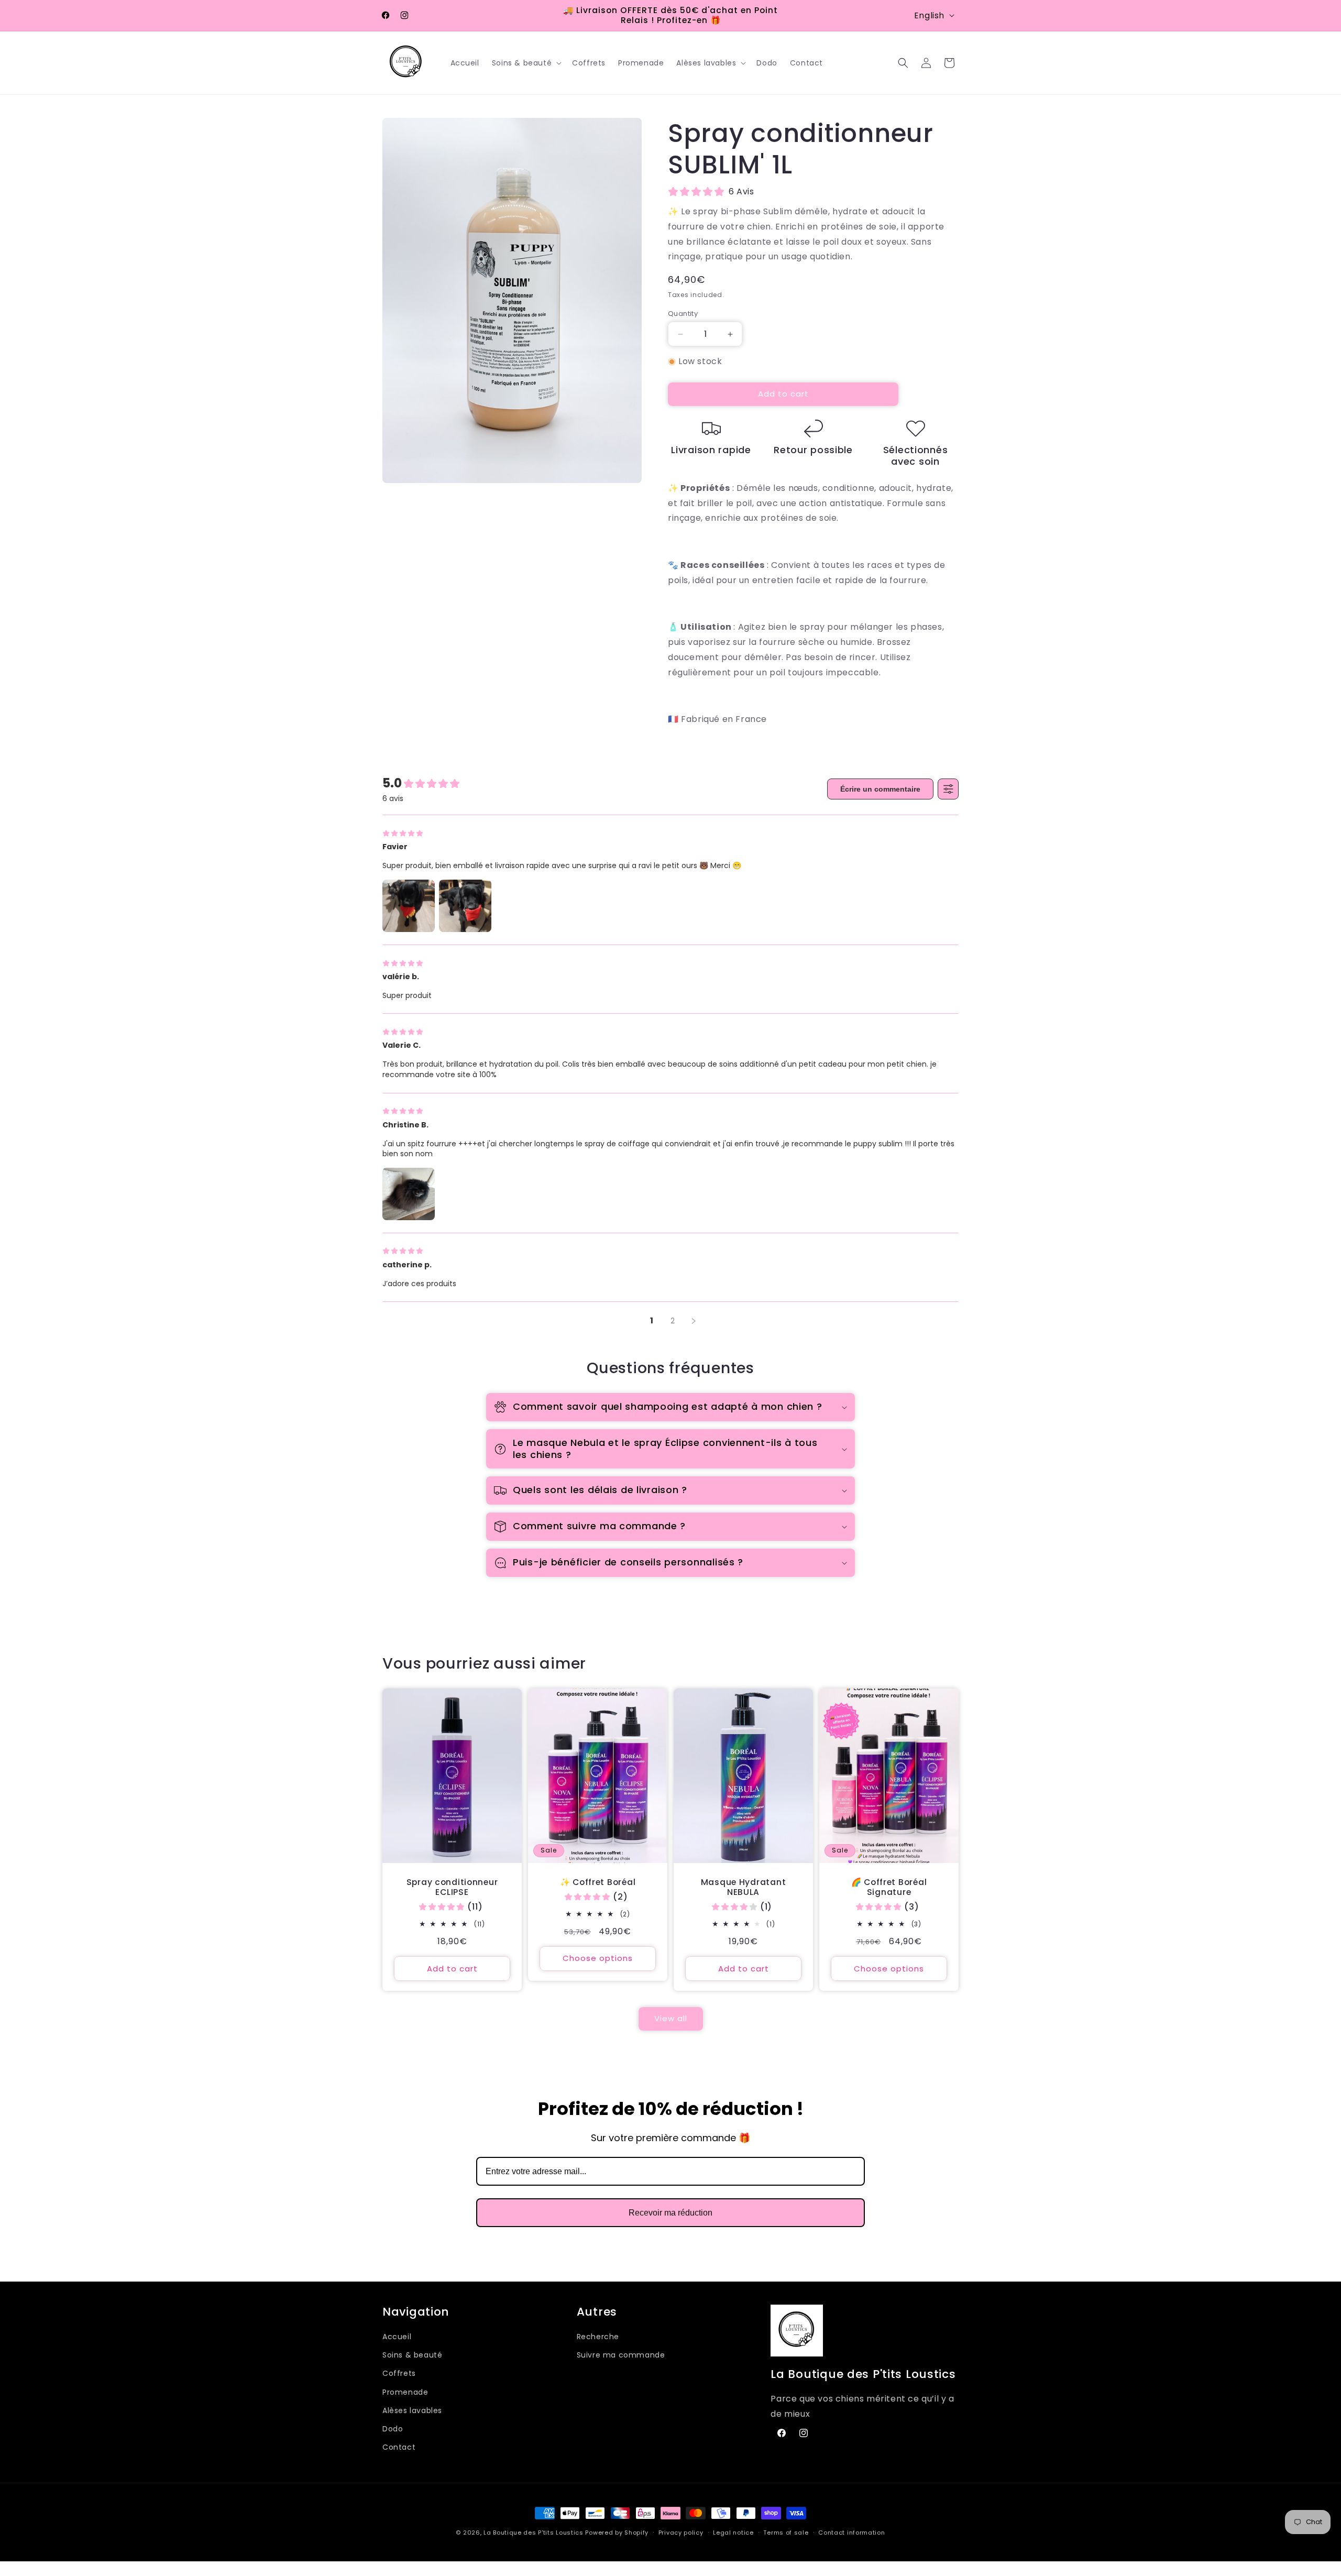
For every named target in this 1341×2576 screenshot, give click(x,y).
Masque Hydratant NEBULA (744, 1887)
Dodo (393, 2429)
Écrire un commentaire (880, 789)
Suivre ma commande (621, 2355)
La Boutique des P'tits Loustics (534, 2533)
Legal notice (733, 2533)
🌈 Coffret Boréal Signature (889, 1887)
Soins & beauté (412, 2355)
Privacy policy (681, 2533)
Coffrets (399, 2373)
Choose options (598, 1959)
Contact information (851, 2533)
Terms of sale (786, 2533)
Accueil (397, 2337)
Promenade (405, 2392)
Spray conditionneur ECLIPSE (452, 1887)
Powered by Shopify (617, 2533)
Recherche (598, 2337)
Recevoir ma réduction (670, 2213)
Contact (399, 2447)
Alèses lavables (412, 2410)
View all (671, 2018)
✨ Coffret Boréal (598, 1882)
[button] (526, 63)
